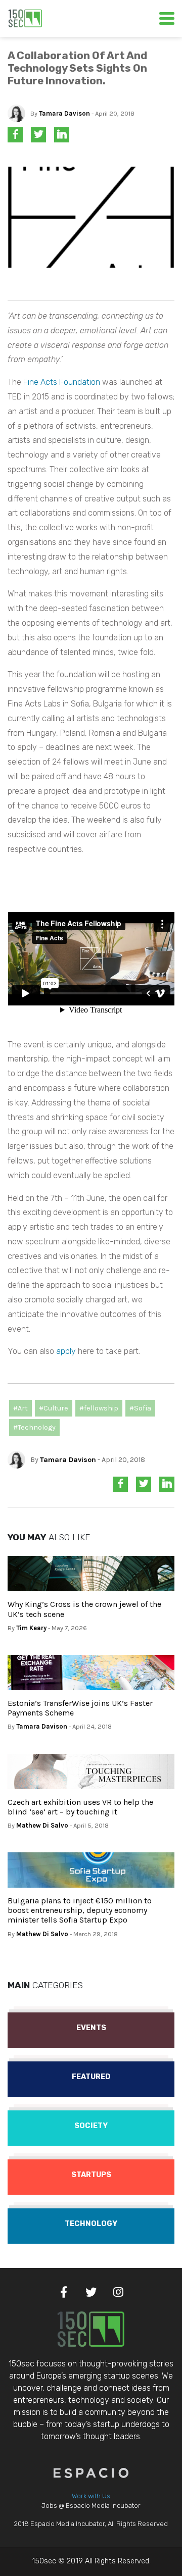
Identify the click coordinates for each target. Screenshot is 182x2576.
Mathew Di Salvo (42, 1825)
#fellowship (99, 1408)
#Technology (34, 1427)
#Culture (54, 1408)
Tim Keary (31, 1628)
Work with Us (91, 2496)
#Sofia (140, 1408)
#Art (20, 1408)
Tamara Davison (64, 113)
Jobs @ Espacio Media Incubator (91, 2506)
